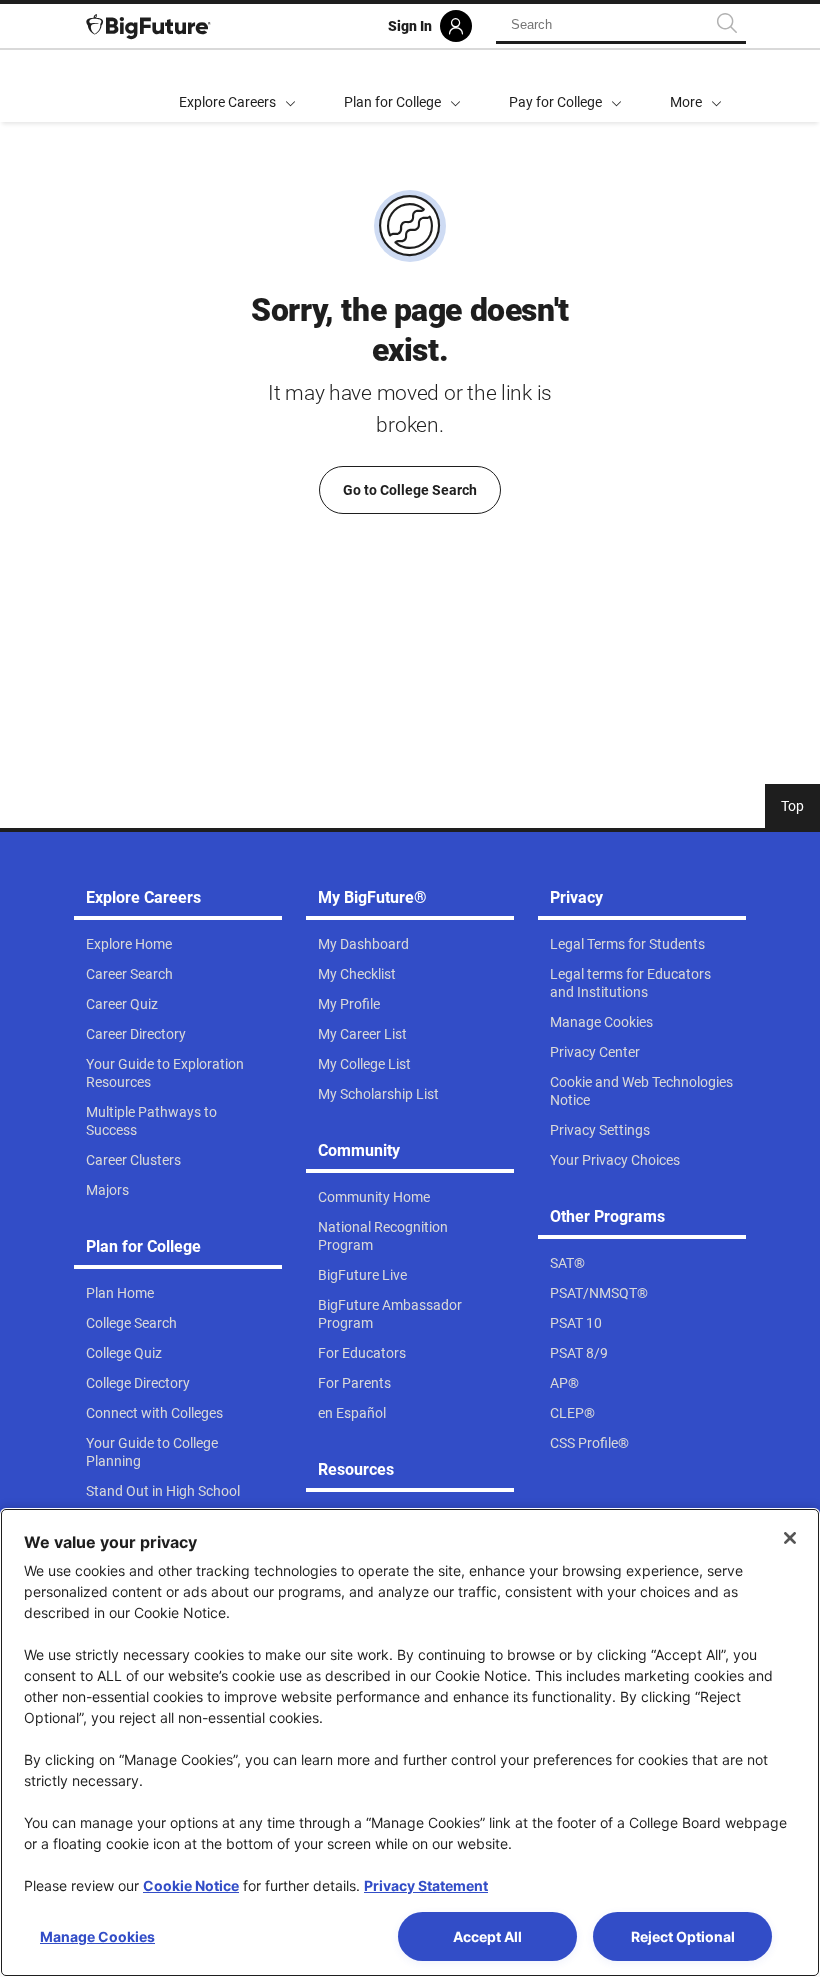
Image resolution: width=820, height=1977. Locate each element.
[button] (696, 86)
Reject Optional (683, 1936)
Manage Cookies (97, 1936)
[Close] (790, 1538)
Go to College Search (410, 490)
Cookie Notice (191, 1885)
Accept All (487, 1936)
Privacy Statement (426, 1885)
